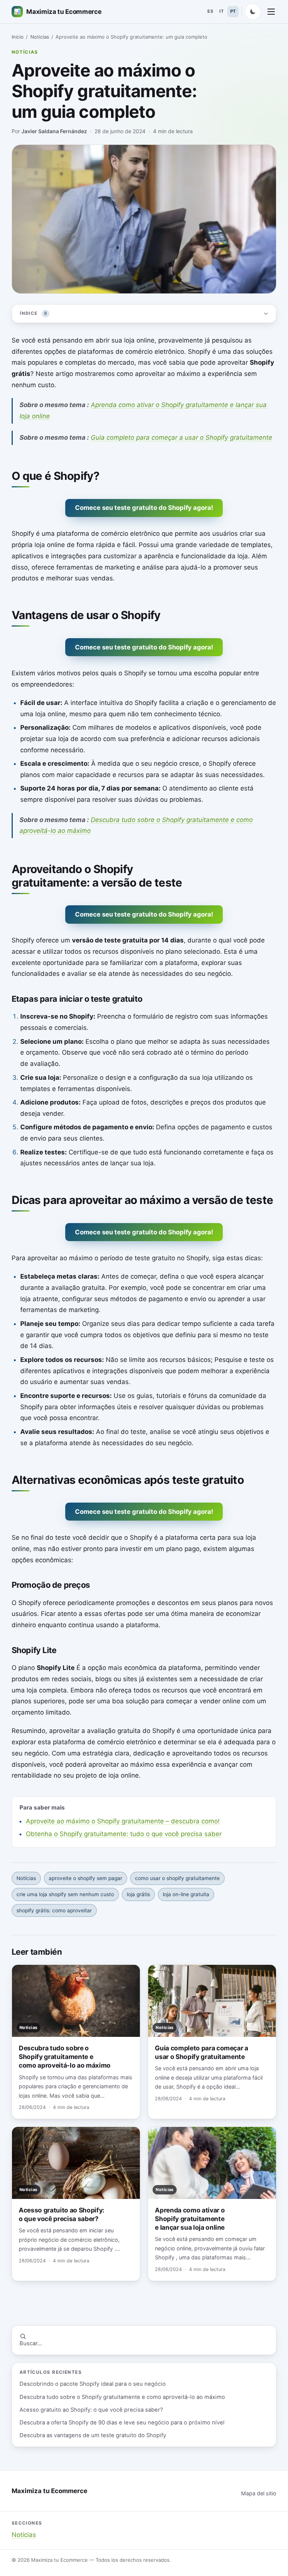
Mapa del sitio (259, 2493)
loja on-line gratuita (186, 1894)
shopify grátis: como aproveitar (54, 1910)
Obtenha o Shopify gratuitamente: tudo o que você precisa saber (124, 1834)
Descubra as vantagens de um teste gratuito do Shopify (93, 2435)
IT (222, 11)
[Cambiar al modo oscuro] (253, 12)
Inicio (18, 37)
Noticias (40, 37)
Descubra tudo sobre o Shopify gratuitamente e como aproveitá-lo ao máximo (122, 2397)
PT (233, 11)
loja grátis (138, 1894)
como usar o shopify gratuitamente (177, 1878)
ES (210, 11)
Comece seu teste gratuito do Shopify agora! (144, 508)
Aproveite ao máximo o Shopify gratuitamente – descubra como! (123, 1821)
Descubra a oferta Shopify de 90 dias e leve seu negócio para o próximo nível (122, 2423)
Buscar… (31, 2343)
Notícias (25, 52)
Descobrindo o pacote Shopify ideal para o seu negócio (93, 2384)
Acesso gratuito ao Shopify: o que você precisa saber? (91, 2410)
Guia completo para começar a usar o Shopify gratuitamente (181, 437)
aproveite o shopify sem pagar (85, 1878)
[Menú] (271, 12)
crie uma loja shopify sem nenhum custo (65, 1894)
